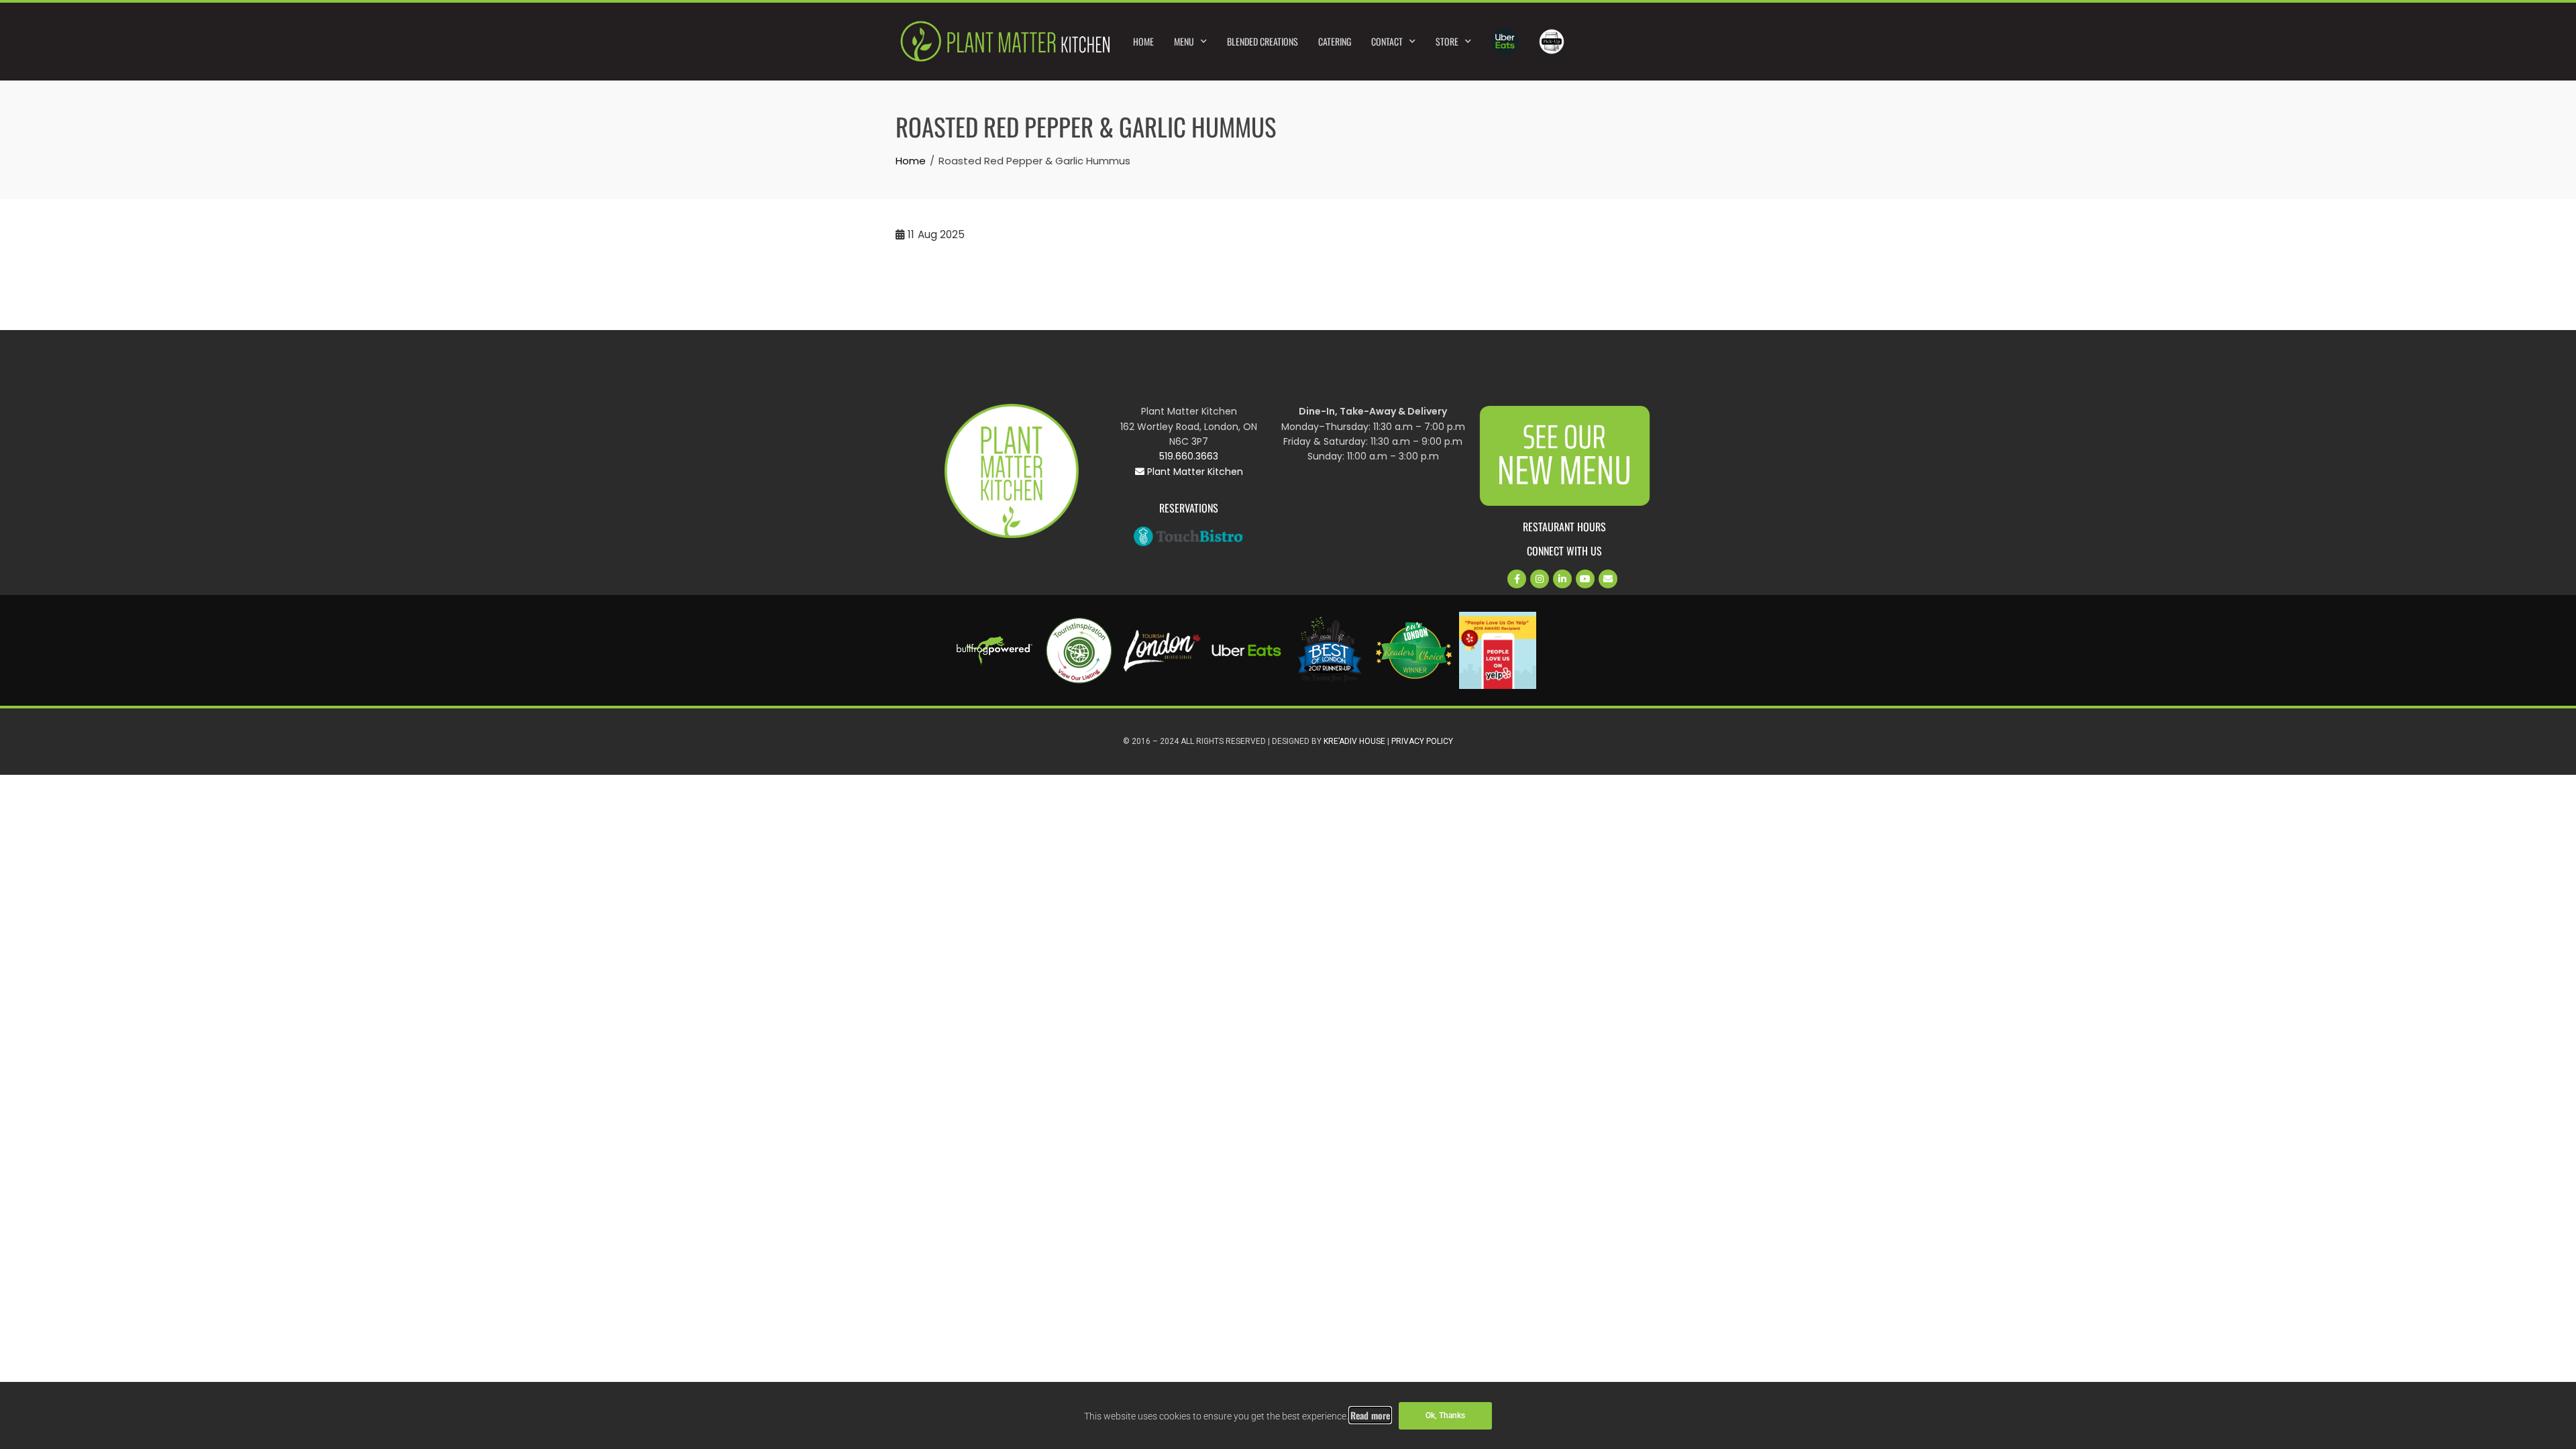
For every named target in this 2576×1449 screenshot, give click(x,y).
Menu (1184, 41)
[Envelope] (1608, 579)
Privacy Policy (1422, 741)
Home (1143, 41)
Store (1447, 41)
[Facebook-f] (1517, 579)
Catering (1335, 41)
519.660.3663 (1189, 456)
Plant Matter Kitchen (1194, 472)
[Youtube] (1585, 579)
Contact (1387, 41)
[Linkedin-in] (1562, 579)
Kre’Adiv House (1354, 741)
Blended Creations (1263, 41)
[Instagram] (1540, 579)
